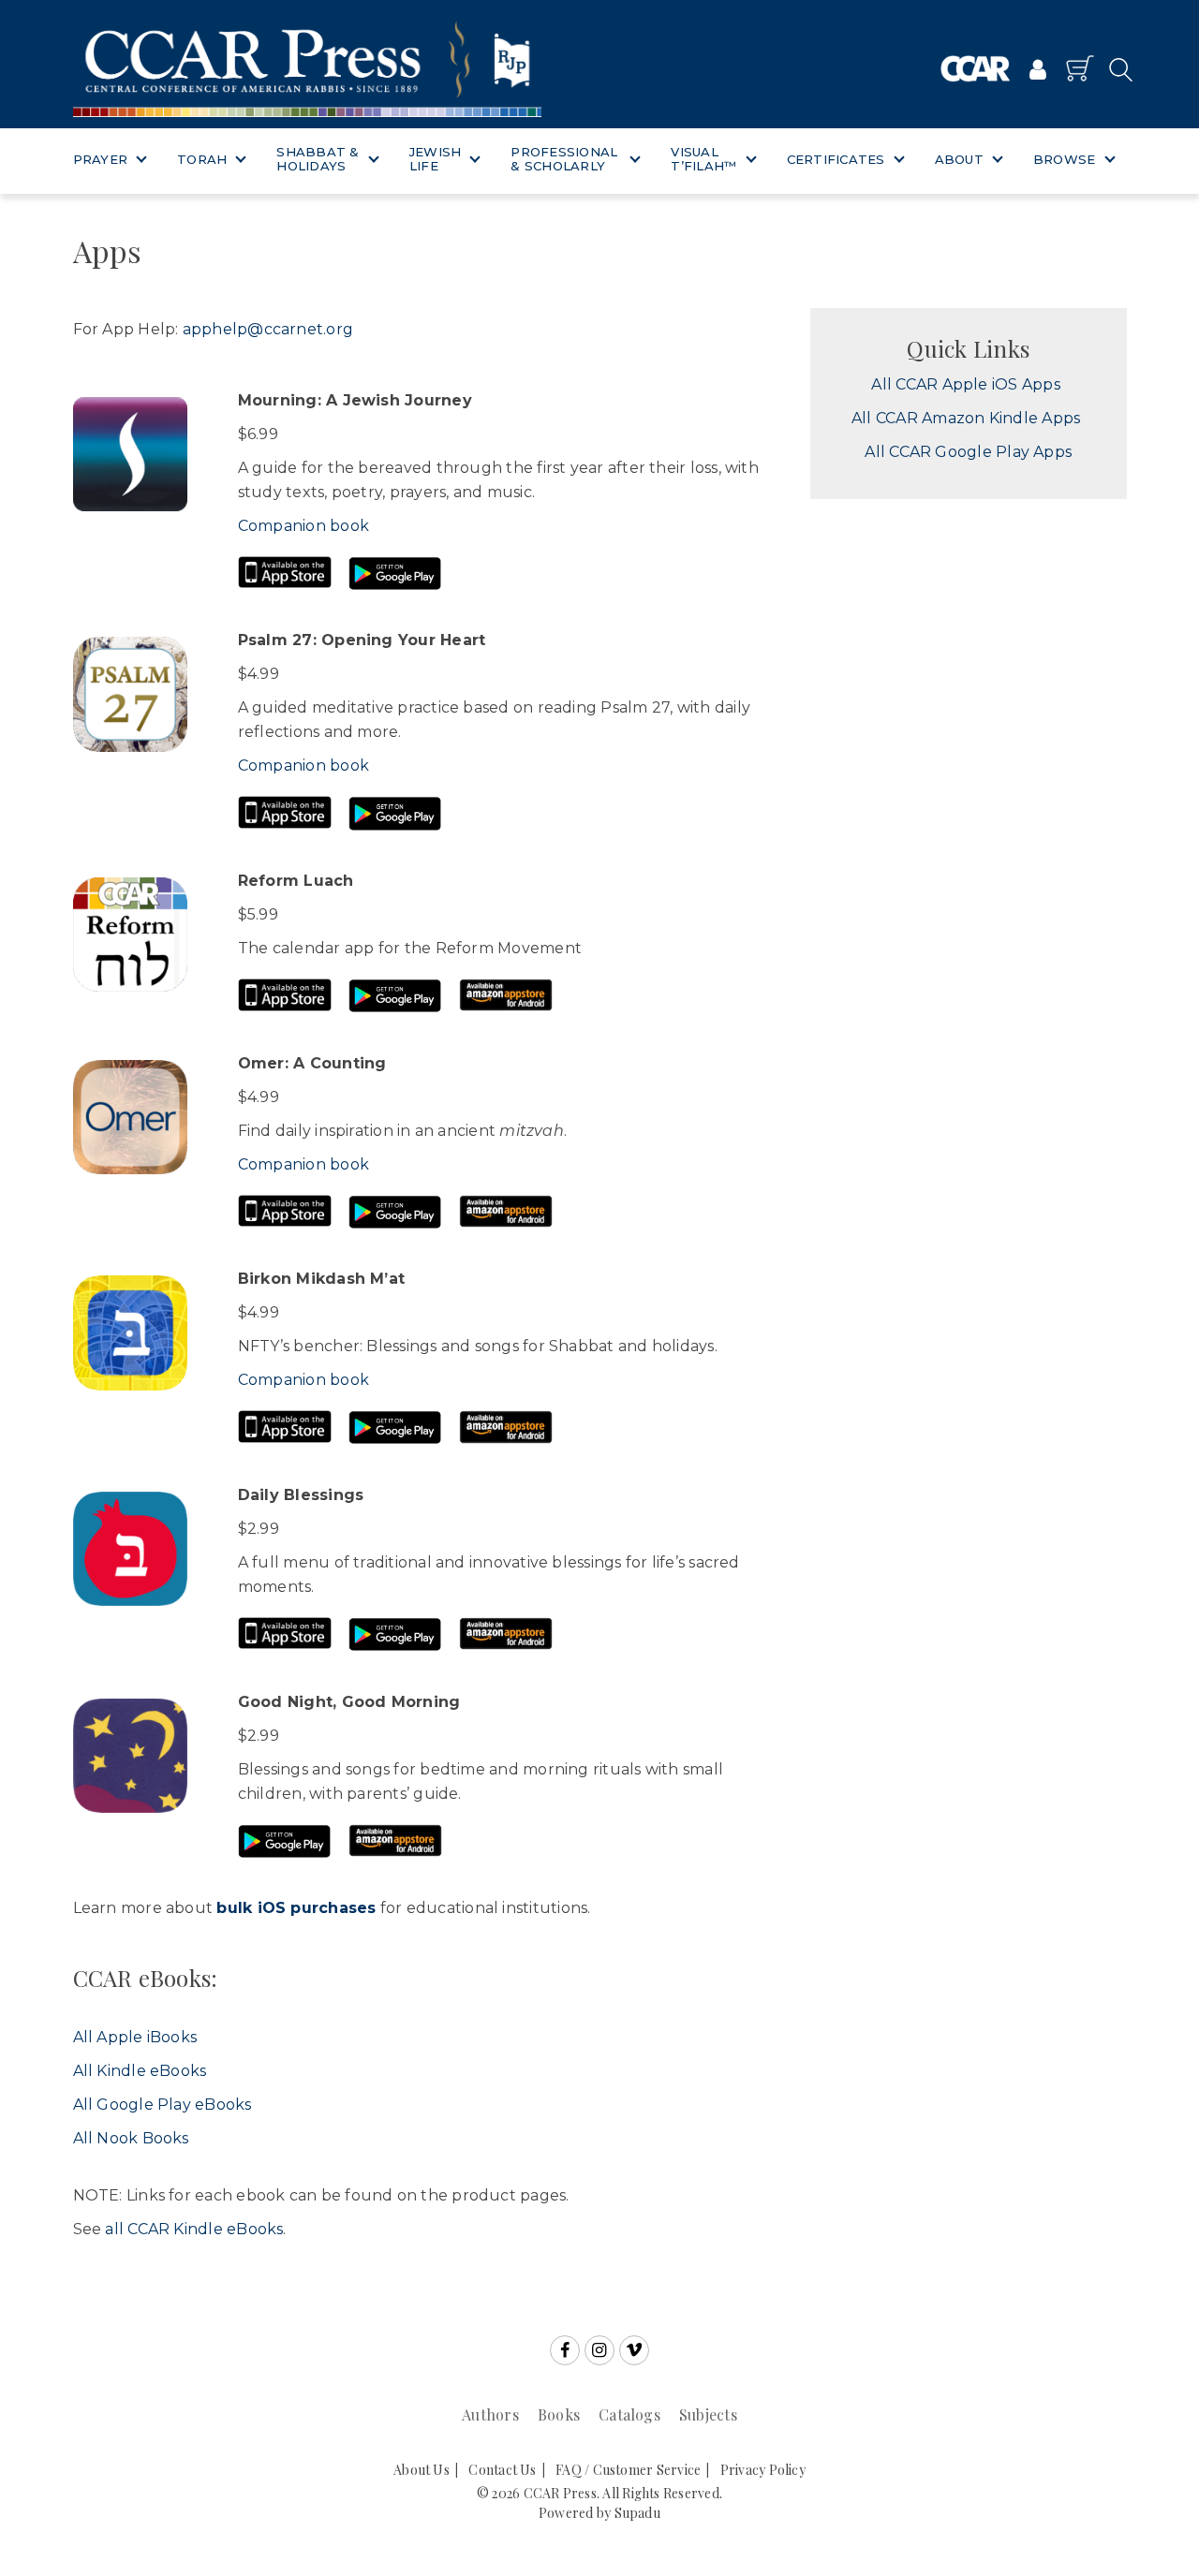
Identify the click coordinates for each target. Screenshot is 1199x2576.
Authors (490, 2414)
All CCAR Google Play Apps (968, 452)
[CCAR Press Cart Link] (1080, 68)
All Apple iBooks (135, 2037)
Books (559, 2414)
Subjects (708, 2414)
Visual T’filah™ (703, 159)
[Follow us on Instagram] (599, 2350)
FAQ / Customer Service (628, 2470)
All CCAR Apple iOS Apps (965, 384)
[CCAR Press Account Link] (1038, 71)
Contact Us (502, 2470)
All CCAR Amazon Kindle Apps (966, 418)
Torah (202, 159)
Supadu (637, 2513)
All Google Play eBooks (163, 2105)
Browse (1065, 159)
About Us (422, 2470)
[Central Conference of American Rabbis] (976, 69)
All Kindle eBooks (140, 2071)
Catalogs (629, 2414)
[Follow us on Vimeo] (634, 2350)
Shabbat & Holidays (318, 159)
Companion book (303, 526)
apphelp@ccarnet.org (268, 329)
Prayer (101, 159)
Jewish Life (436, 159)
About (959, 159)
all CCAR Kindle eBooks (194, 2229)
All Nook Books (131, 2138)
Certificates (836, 159)
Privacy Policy (763, 2470)
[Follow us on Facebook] (565, 2350)
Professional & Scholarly (564, 159)
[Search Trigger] (1115, 69)
